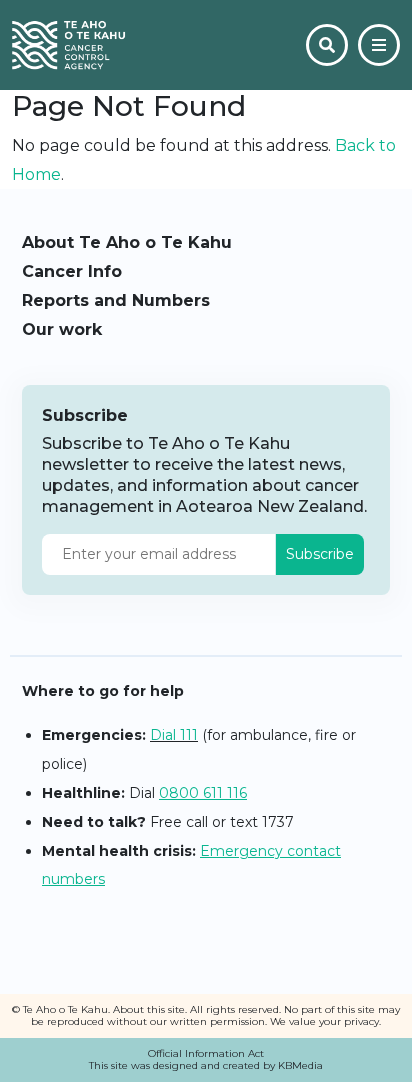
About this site (149, 1009)
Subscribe (320, 554)
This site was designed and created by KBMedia (206, 1065)
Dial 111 (174, 735)
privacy (361, 1021)
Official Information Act (206, 1053)
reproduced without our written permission (156, 1021)
